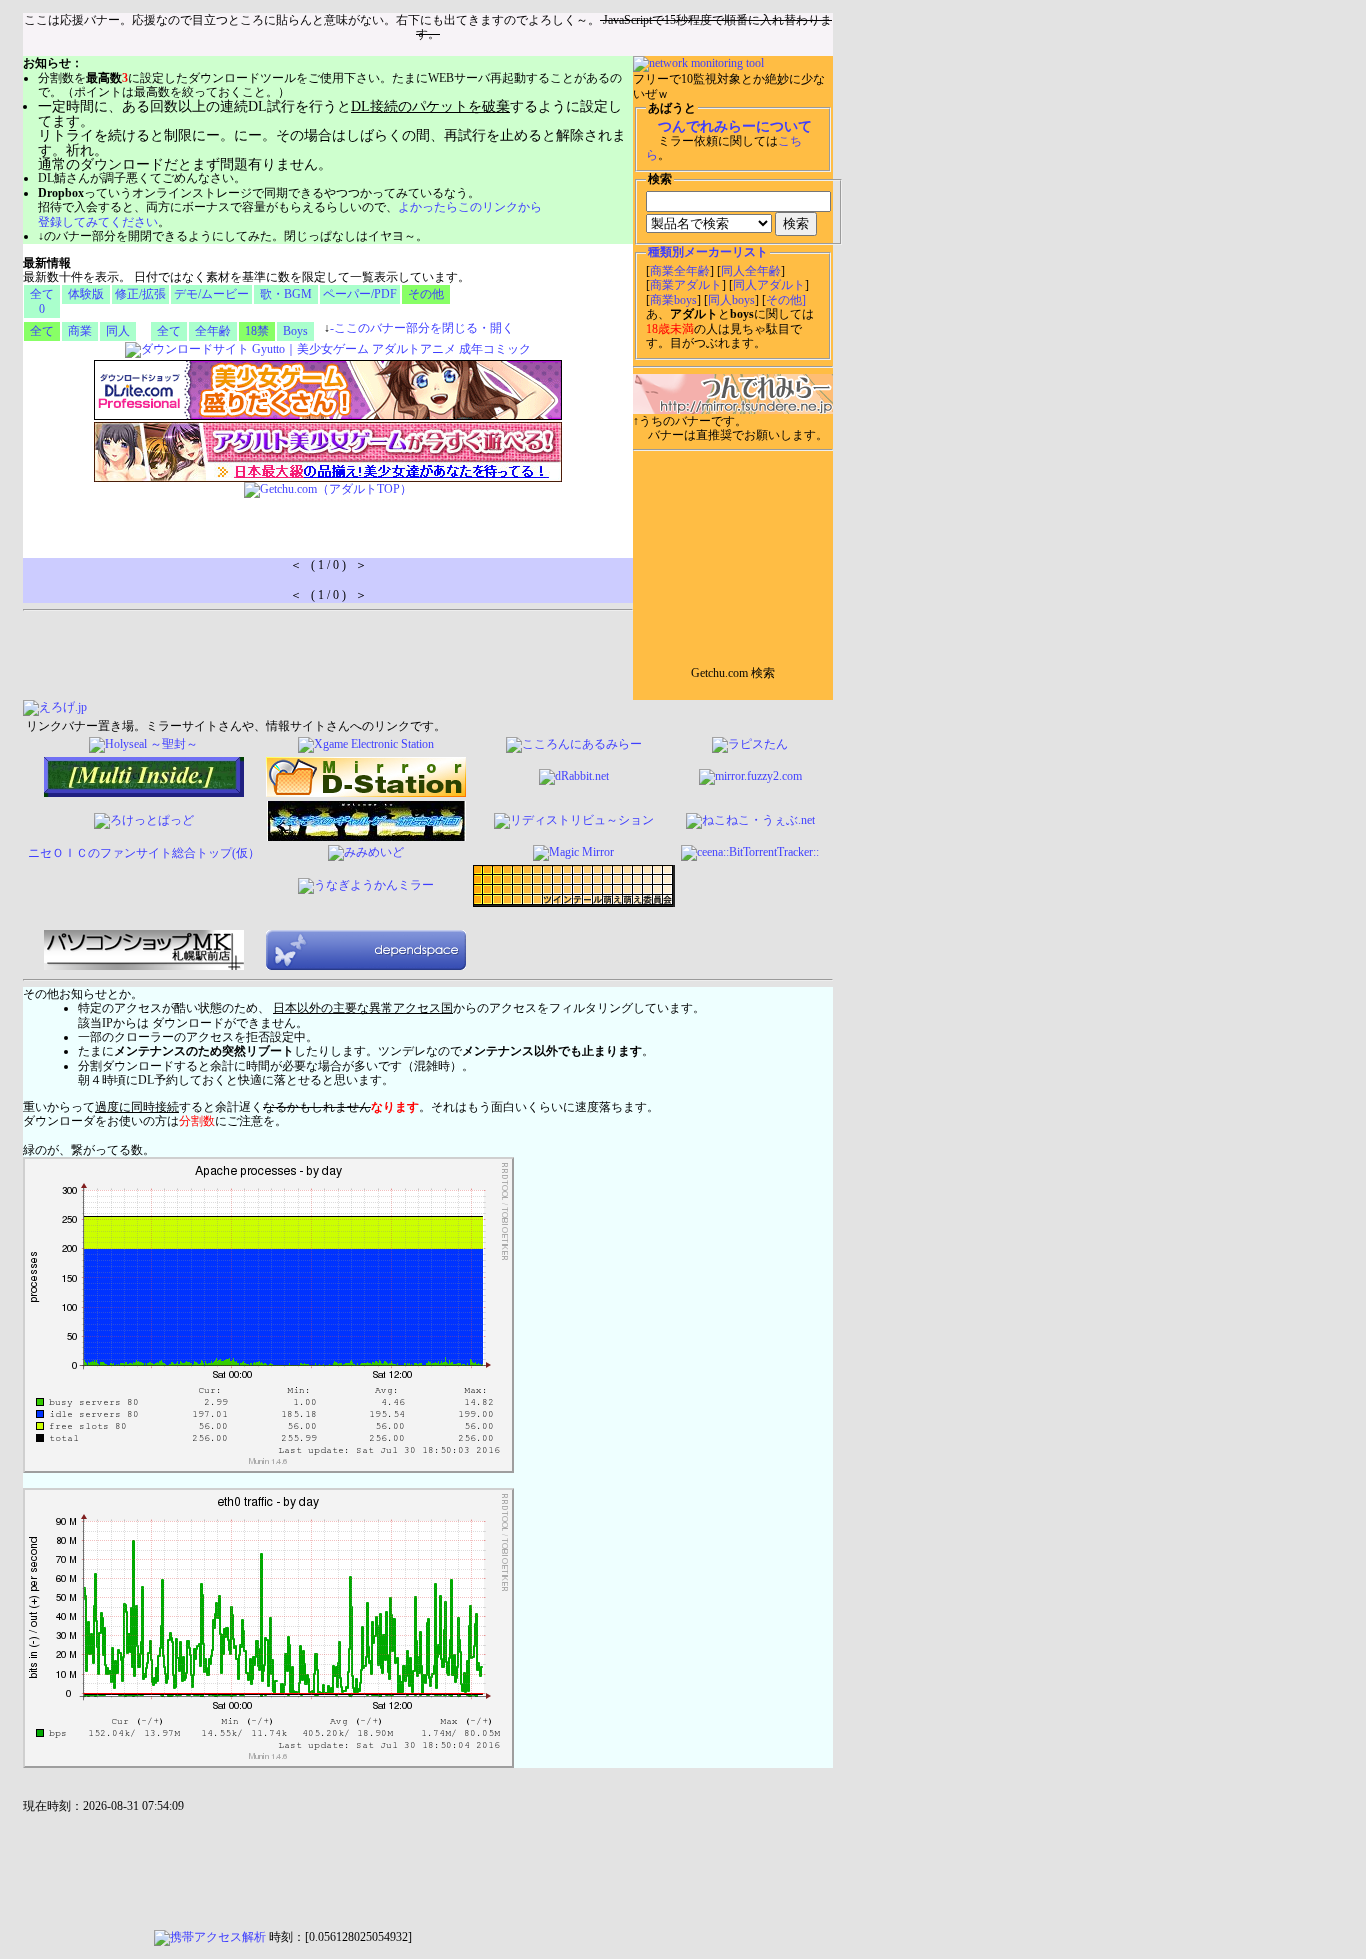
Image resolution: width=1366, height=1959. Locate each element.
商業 (80, 331)
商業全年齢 (680, 271)
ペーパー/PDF (360, 294)
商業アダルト (686, 285)
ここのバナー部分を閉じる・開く (422, 328)
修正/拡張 (140, 294)
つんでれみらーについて (735, 126)
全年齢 (213, 331)
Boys (295, 331)
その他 (426, 294)
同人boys (731, 300)
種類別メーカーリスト (708, 252)
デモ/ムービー (211, 294)
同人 (118, 331)
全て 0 (42, 301)
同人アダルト (769, 285)
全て (42, 331)
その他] (786, 300)
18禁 (257, 331)
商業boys (673, 300)
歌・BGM (286, 294)
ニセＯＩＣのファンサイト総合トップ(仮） (144, 853)
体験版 (86, 294)
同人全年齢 (751, 271)
